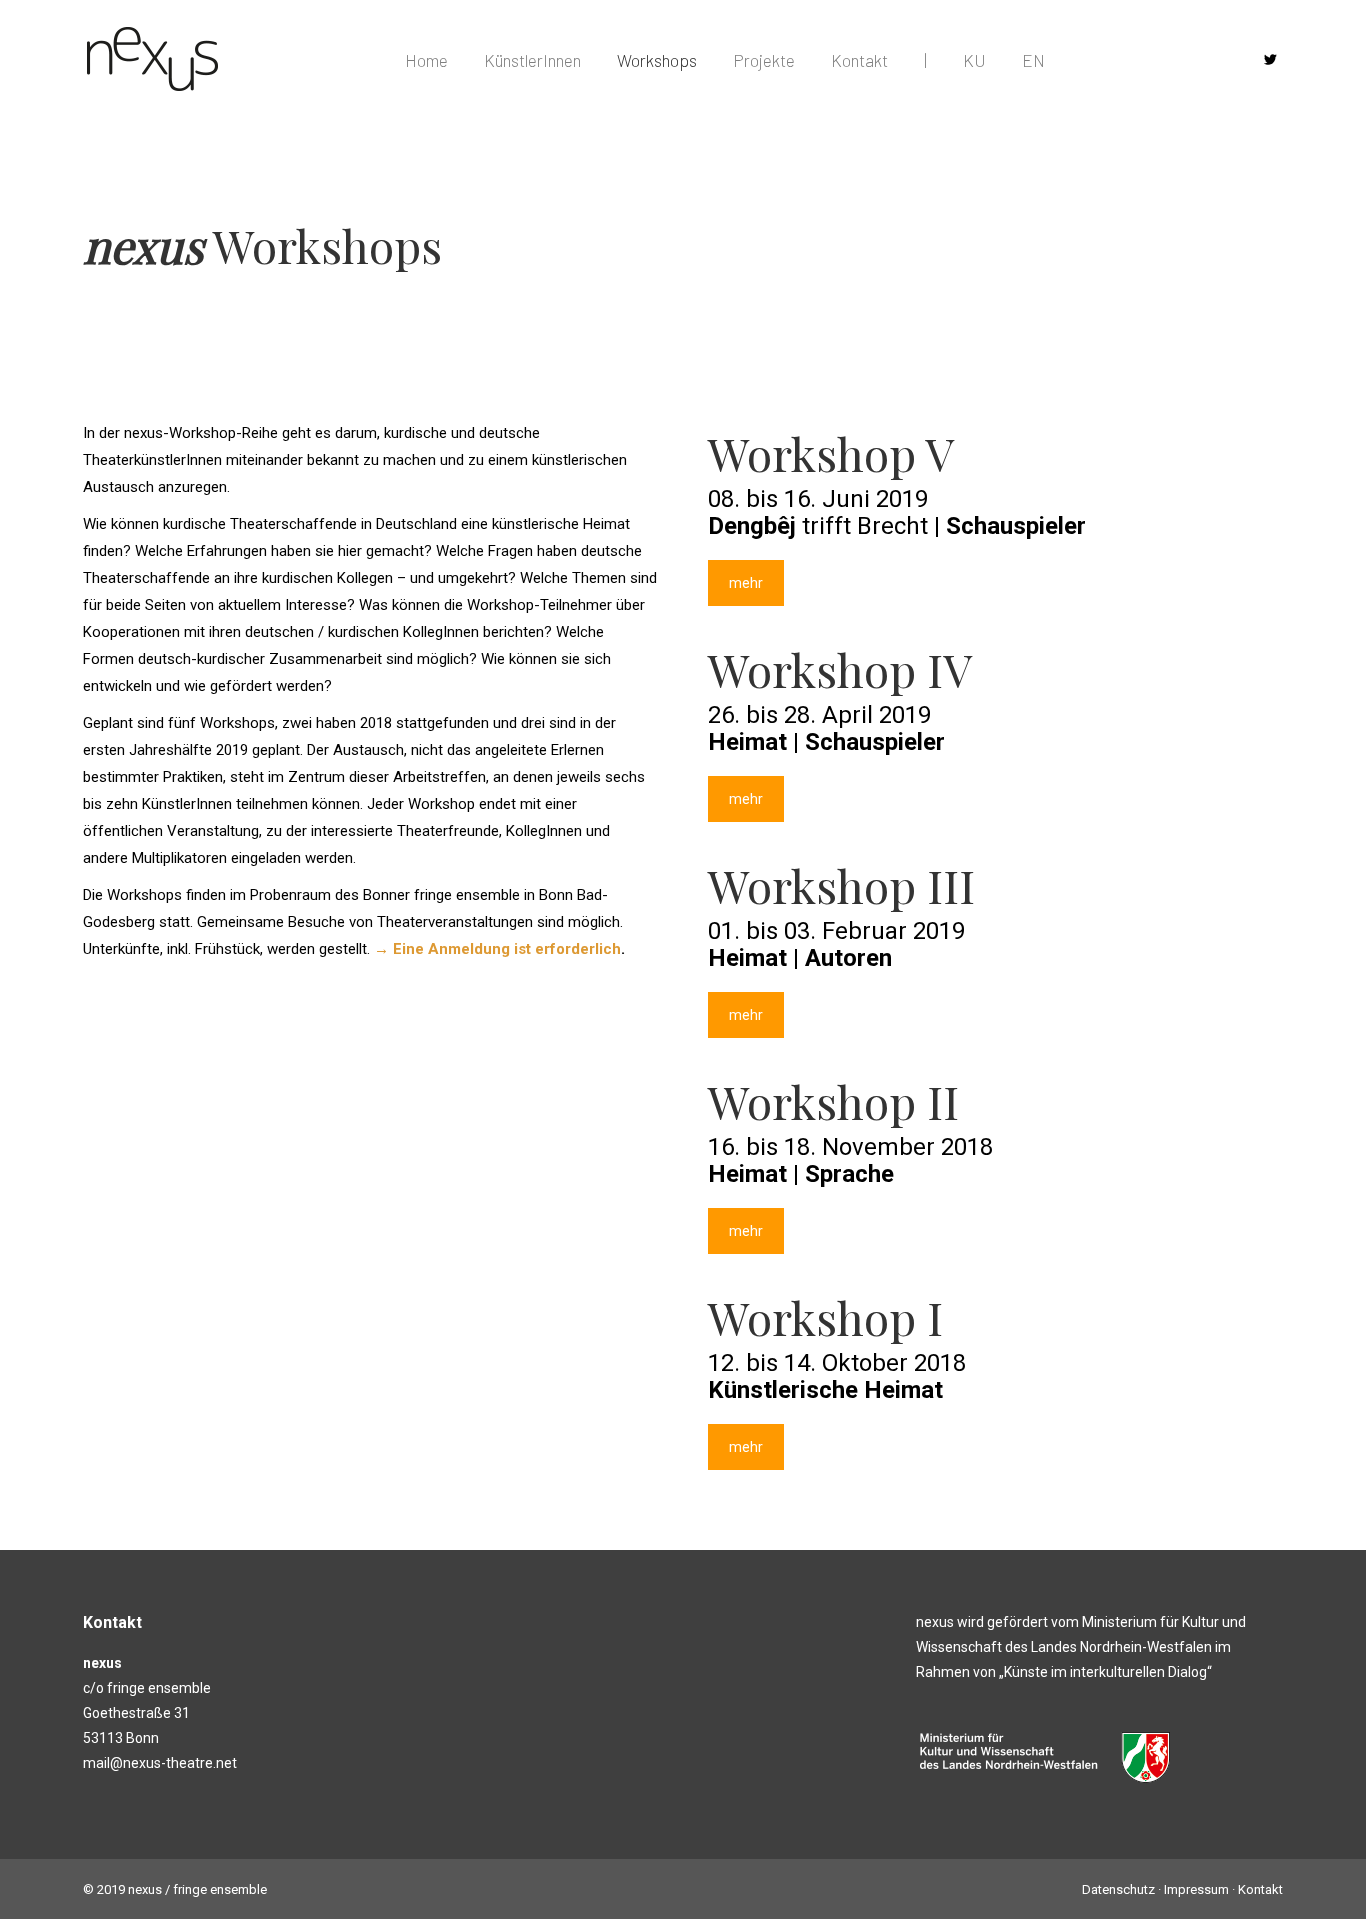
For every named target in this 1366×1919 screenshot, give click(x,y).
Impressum (1196, 1889)
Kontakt (1260, 1889)
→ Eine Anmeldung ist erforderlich (497, 949)
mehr (746, 583)
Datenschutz (1118, 1889)
